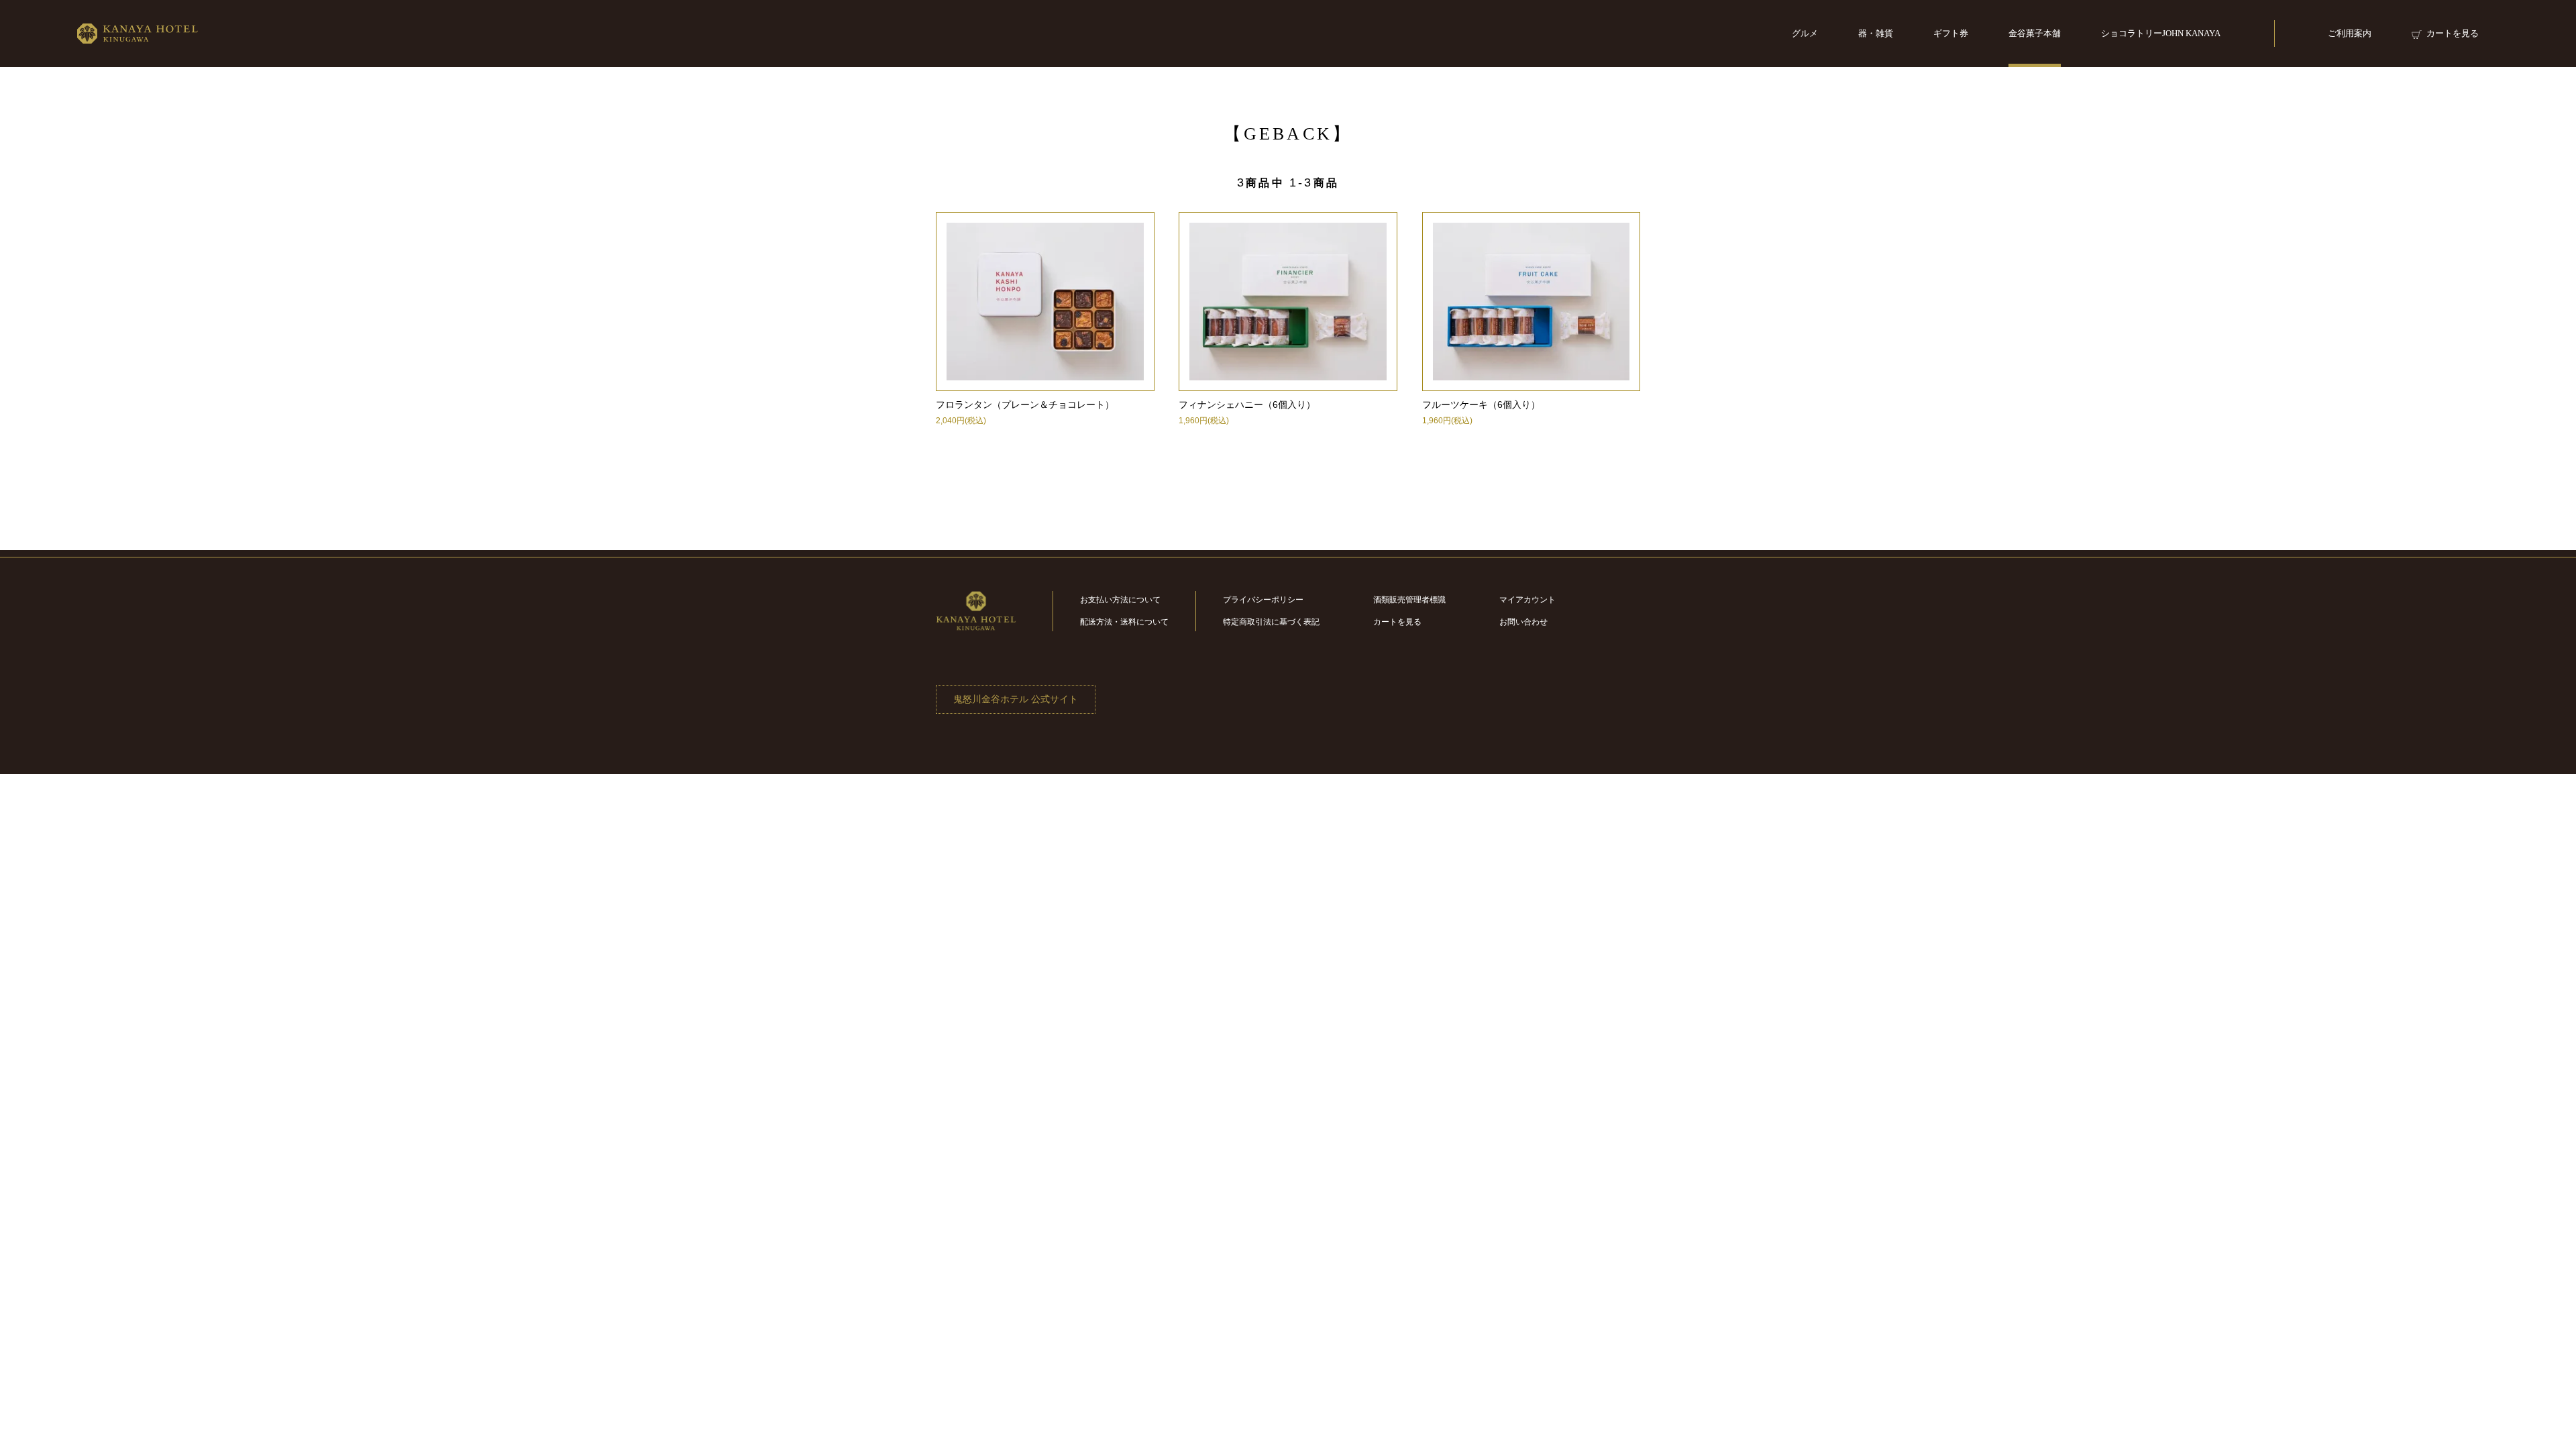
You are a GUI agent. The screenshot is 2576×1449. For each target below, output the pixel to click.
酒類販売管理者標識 (1409, 600)
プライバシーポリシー (1263, 600)
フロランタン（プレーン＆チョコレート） (1025, 405)
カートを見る (1397, 622)
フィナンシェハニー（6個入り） (1247, 405)
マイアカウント (1527, 600)
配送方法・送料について (1124, 622)
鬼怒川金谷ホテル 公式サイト (1016, 699)
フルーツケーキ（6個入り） (1481, 405)
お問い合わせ (1523, 622)
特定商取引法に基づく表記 (1271, 622)
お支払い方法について (1120, 600)
